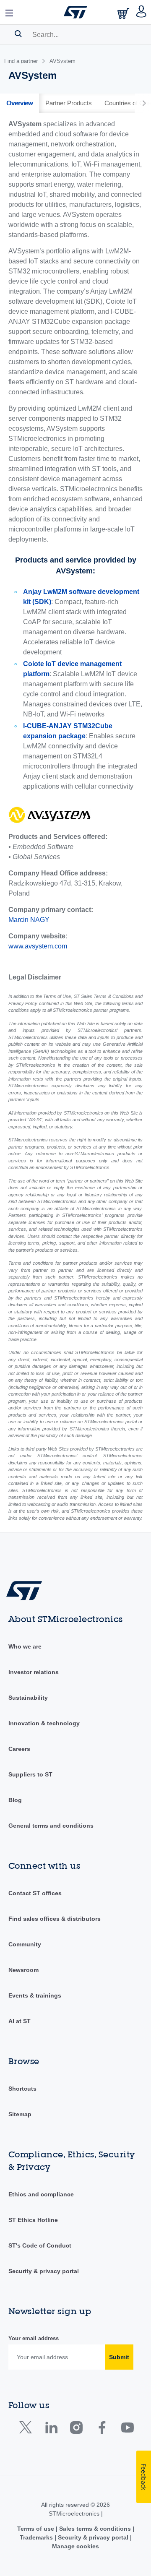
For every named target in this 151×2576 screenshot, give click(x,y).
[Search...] (18, 34)
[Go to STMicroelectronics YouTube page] (127, 2429)
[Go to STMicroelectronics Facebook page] (102, 2429)
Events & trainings (35, 1995)
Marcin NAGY (29, 920)
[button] (10, 12)
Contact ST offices (35, 1893)
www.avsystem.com (38, 946)
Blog (15, 1800)
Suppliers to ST (30, 1774)
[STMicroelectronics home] (75, 12)
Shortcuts (22, 2089)
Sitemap (20, 2114)
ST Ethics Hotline (33, 2220)
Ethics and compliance (41, 2194)
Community (25, 1944)
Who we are (25, 1646)
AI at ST (20, 2021)
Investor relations (34, 1672)
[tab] (20, 103)
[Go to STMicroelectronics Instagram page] (76, 2429)
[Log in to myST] (142, 12)
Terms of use (36, 2529)
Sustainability (28, 1698)
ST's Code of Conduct (40, 2245)
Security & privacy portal (44, 2271)
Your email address (34, 2338)
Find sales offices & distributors (55, 1919)
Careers (19, 1749)
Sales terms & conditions (95, 2529)
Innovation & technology (44, 1723)
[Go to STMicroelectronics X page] (27, 2429)
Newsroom (23, 1970)
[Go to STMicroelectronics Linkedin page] (51, 2429)
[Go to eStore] (124, 13)
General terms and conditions (51, 1826)
